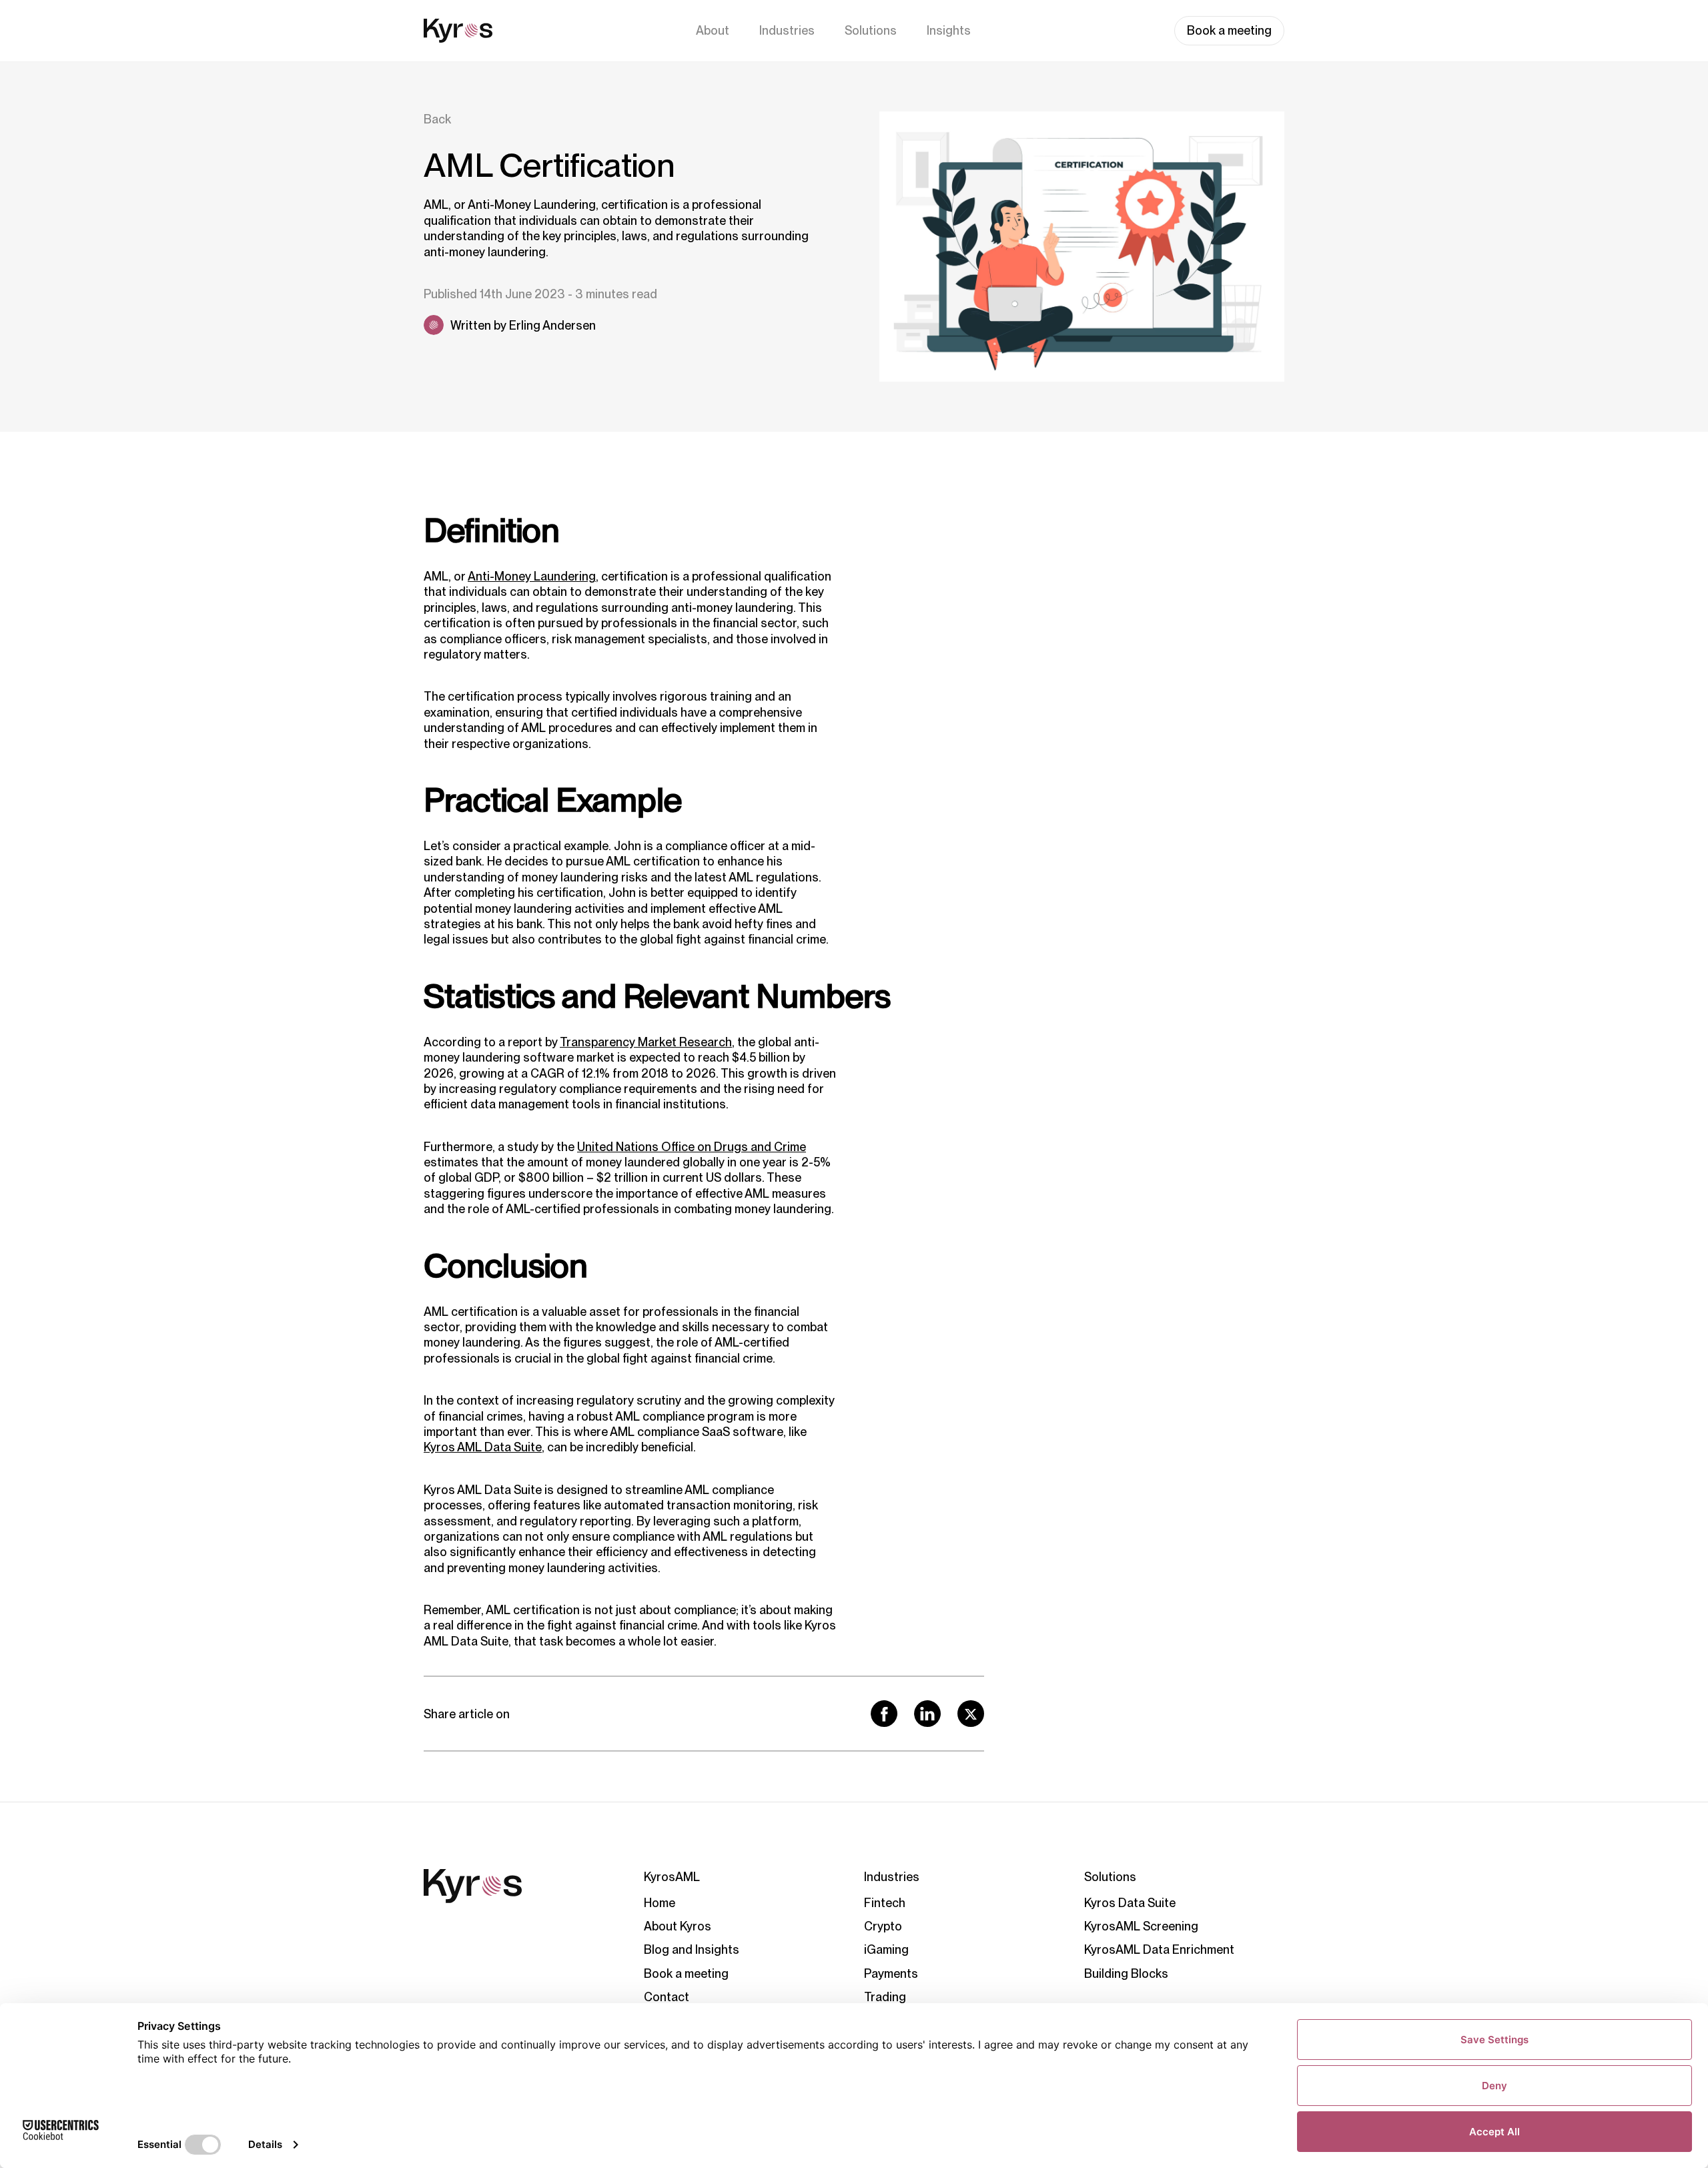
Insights (949, 30)
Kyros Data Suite (1130, 1903)
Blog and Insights (692, 1949)
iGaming (886, 1949)
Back (437, 119)
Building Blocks (1126, 1973)
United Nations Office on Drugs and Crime (692, 1147)
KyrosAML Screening (1141, 1926)
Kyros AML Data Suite (483, 1447)
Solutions (871, 30)
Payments (891, 1973)
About (713, 30)
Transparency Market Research (646, 1042)
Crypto (883, 1926)
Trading (885, 1997)
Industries (787, 30)
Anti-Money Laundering (532, 576)
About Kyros (678, 1926)
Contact (667, 1997)
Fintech (885, 1903)
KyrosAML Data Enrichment (1159, 1949)
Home (660, 1903)
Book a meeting (1229, 30)
